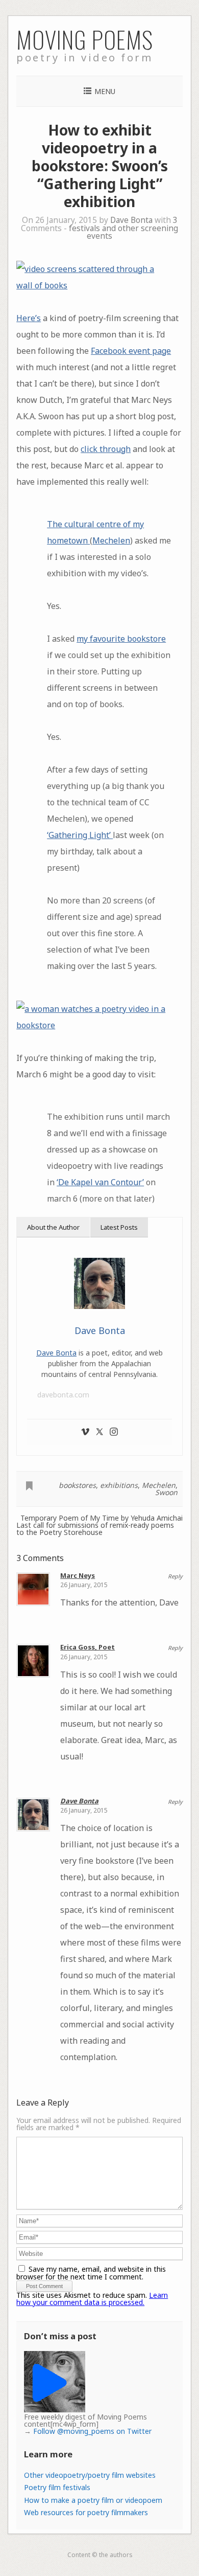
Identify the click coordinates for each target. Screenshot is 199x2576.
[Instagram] (114, 1432)
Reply (175, 1576)
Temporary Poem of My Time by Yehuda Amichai (102, 1518)
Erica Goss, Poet (88, 1647)
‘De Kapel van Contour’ (100, 1182)
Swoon (166, 1492)
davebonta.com (63, 1395)
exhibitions (119, 1485)
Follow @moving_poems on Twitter (92, 2431)
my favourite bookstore (121, 639)
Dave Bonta (131, 220)
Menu (105, 91)
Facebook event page (131, 351)
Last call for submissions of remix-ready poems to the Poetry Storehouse (95, 1529)
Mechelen (111, 540)
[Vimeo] (85, 1432)
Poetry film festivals (57, 2487)
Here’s (29, 318)
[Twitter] (99, 1432)
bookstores (77, 1485)
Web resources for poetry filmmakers (86, 2512)
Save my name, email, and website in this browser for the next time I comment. (91, 2273)
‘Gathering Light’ (80, 835)
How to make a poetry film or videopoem (93, 2500)
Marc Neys (78, 1575)
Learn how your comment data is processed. (92, 2299)
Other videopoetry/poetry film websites (90, 2475)
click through (106, 449)
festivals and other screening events (123, 232)
